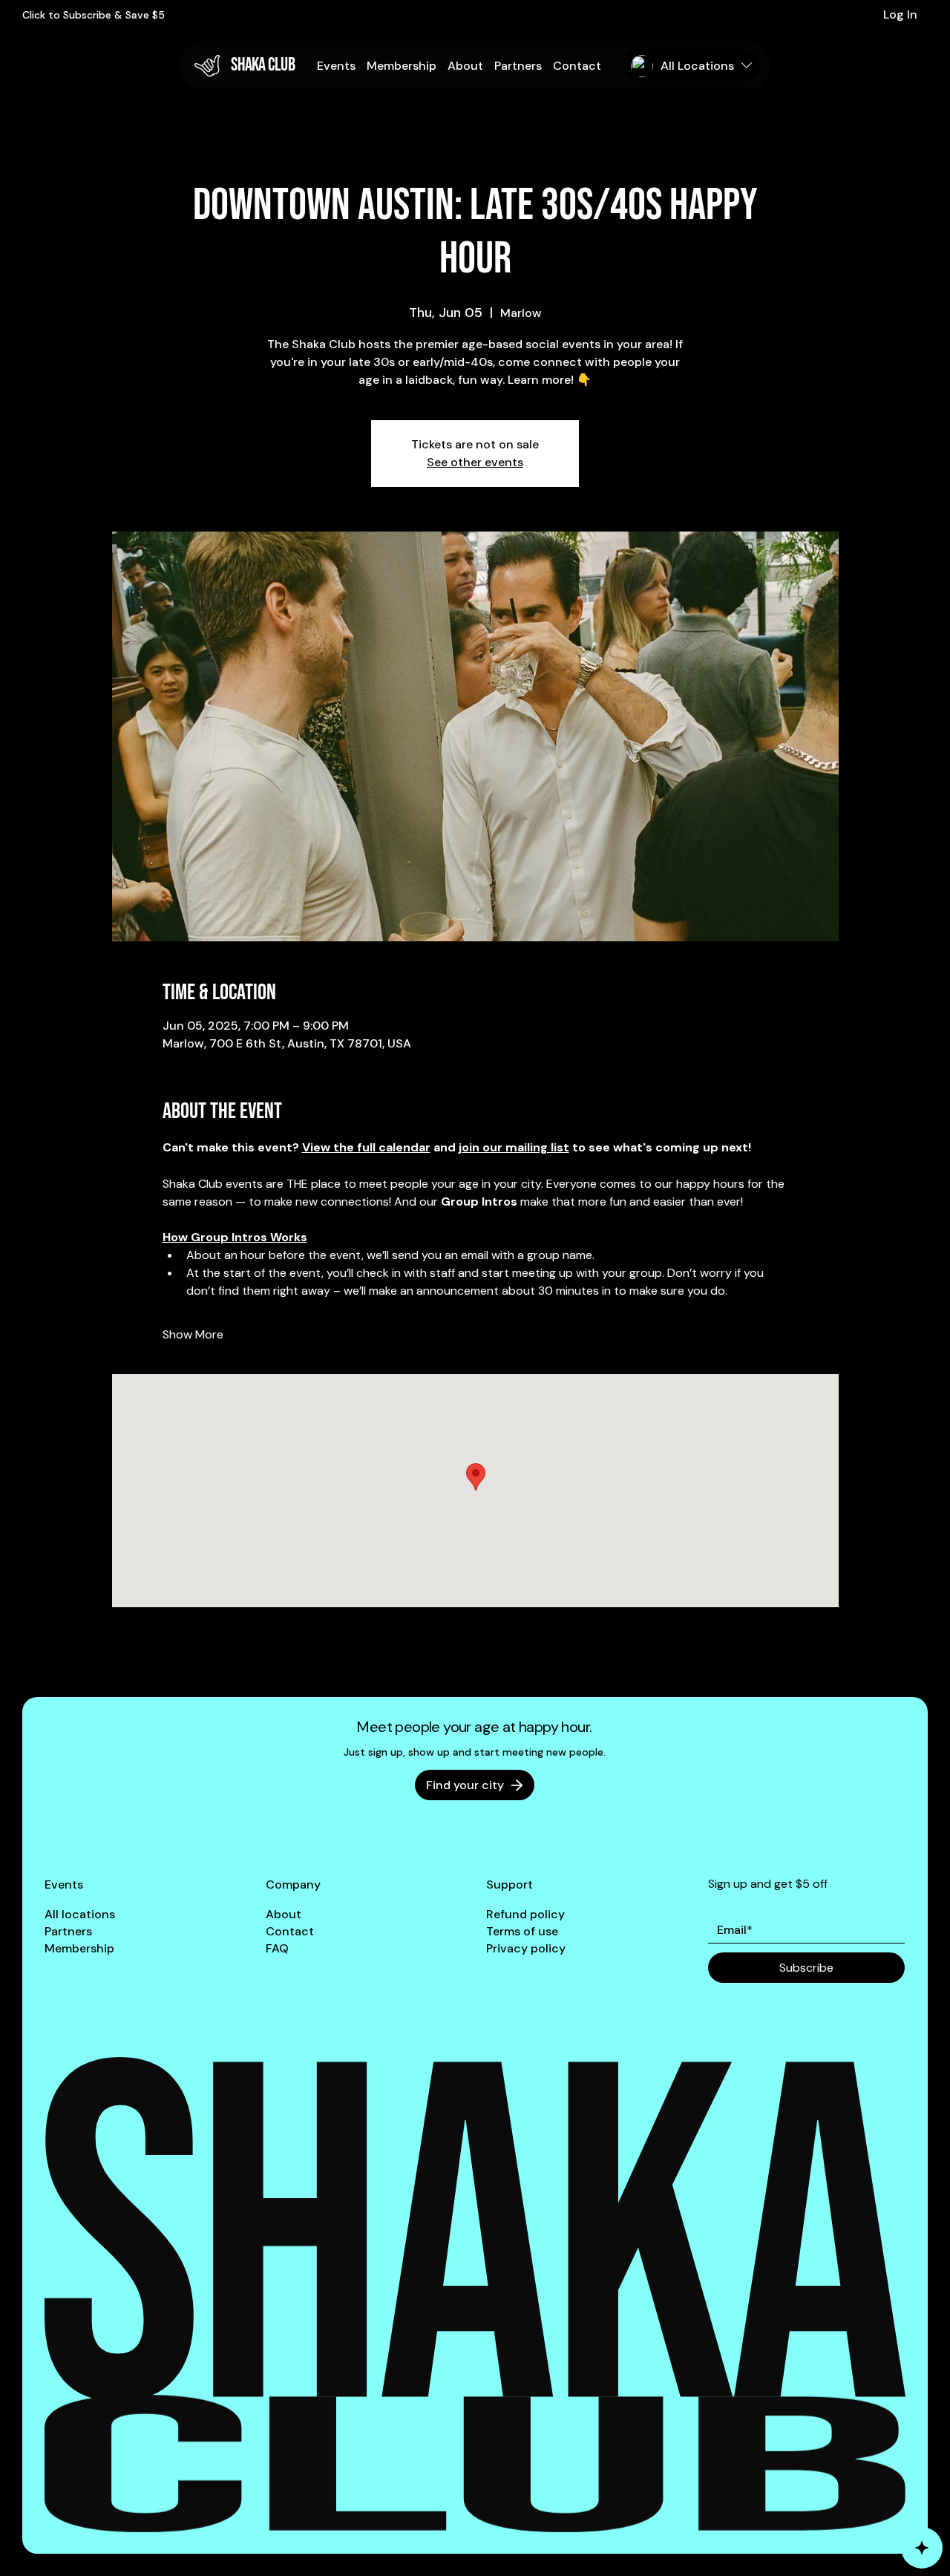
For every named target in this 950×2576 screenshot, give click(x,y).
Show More (193, 1334)
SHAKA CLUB (263, 65)
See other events (475, 462)
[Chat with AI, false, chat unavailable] (922, 2548)
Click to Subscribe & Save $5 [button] (94, 15)
